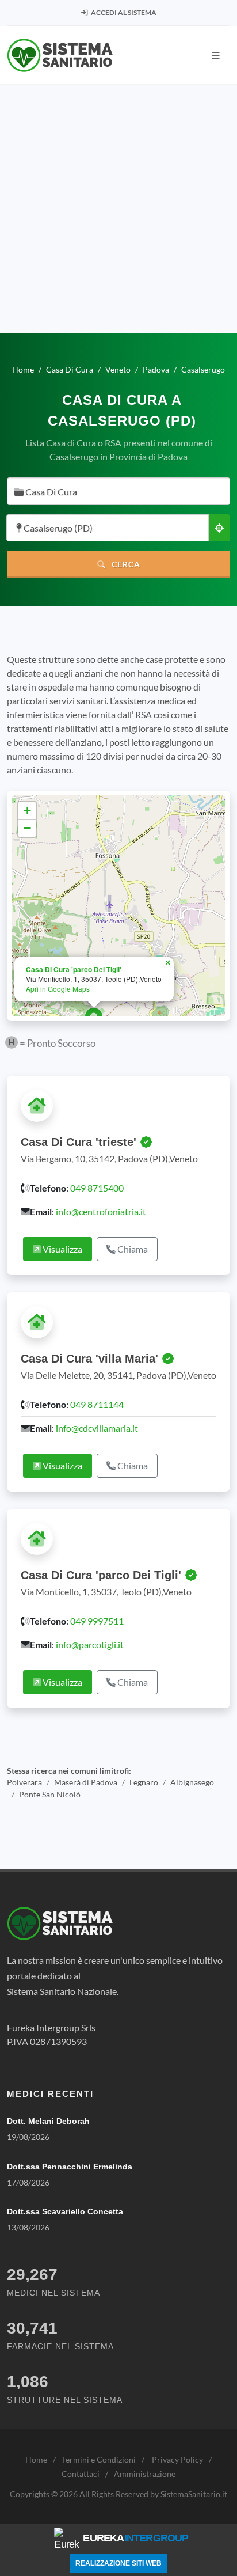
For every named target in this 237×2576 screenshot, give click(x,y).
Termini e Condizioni (99, 2459)
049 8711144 (97, 1404)
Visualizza (62, 1249)
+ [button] (27, 811)
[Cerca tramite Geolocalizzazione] (219, 528)
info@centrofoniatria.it (101, 1211)
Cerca (125, 564)
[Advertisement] (118, 209)
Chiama (132, 1249)
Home (36, 2459)
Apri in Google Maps (58, 989)
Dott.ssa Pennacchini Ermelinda (70, 2167)
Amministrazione (145, 2474)
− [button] (27, 828)
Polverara (24, 1782)
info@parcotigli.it (90, 1644)
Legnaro (144, 1782)
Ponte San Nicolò (50, 1795)
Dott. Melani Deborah (48, 2121)
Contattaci (81, 2474)
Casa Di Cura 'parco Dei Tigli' (74, 969)
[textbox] (115, 492)
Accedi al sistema (123, 12)
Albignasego (192, 1782)
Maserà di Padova (86, 1782)
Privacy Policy (177, 2459)
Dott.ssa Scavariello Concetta (65, 2211)
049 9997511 (97, 1621)
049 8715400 (97, 1188)
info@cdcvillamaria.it (97, 1428)
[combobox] (118, 491)
